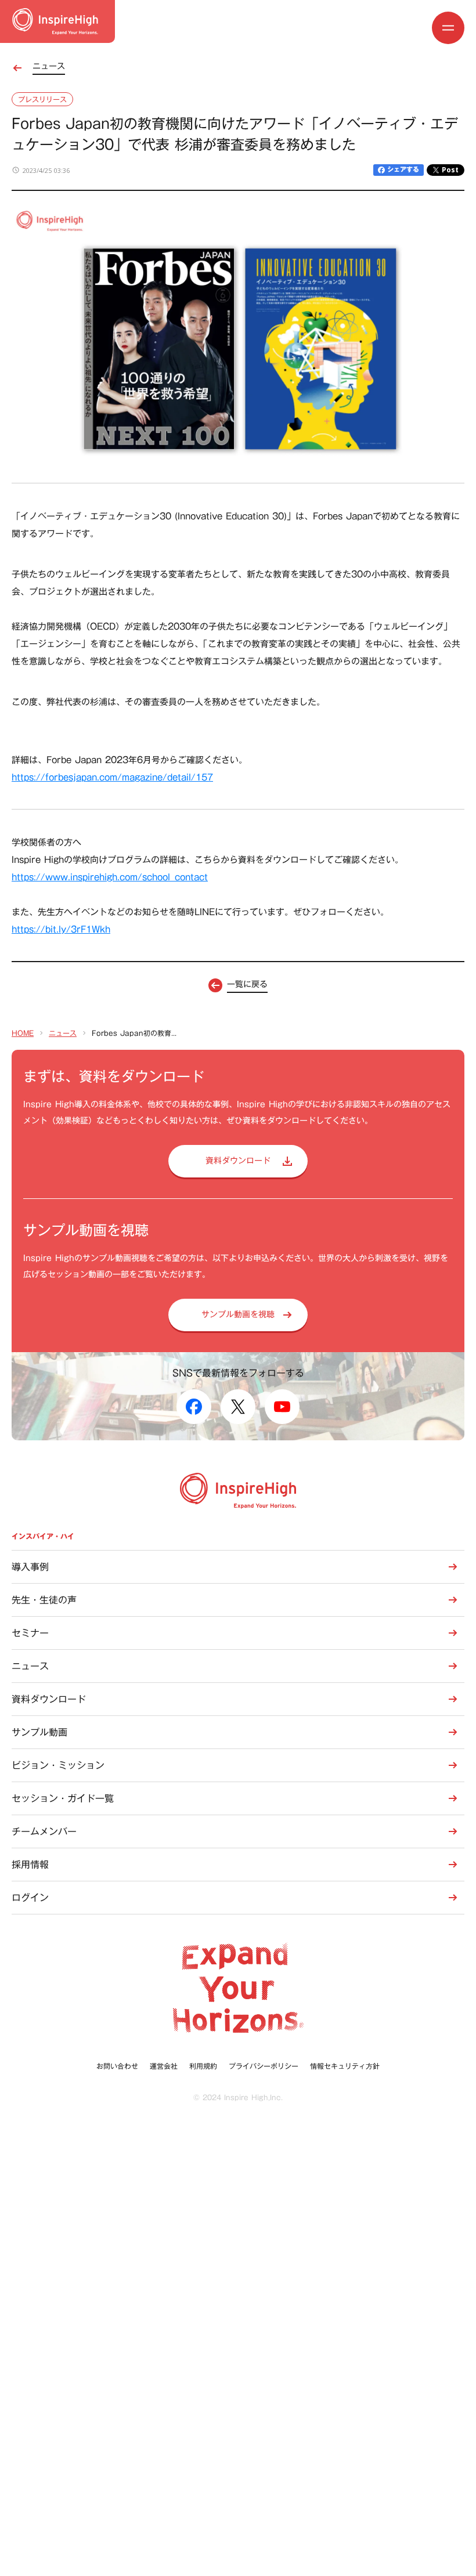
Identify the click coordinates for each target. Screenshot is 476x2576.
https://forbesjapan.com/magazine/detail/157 (112, 777)
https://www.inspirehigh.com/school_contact (110, 877)
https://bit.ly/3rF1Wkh (61, 929)
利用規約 (203, 2066)
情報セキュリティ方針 (345, 2066)
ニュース (63, 1033)
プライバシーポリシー (264, 2066)
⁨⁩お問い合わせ (117, 2066)
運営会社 (164, 2066)
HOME (23, 1033)
